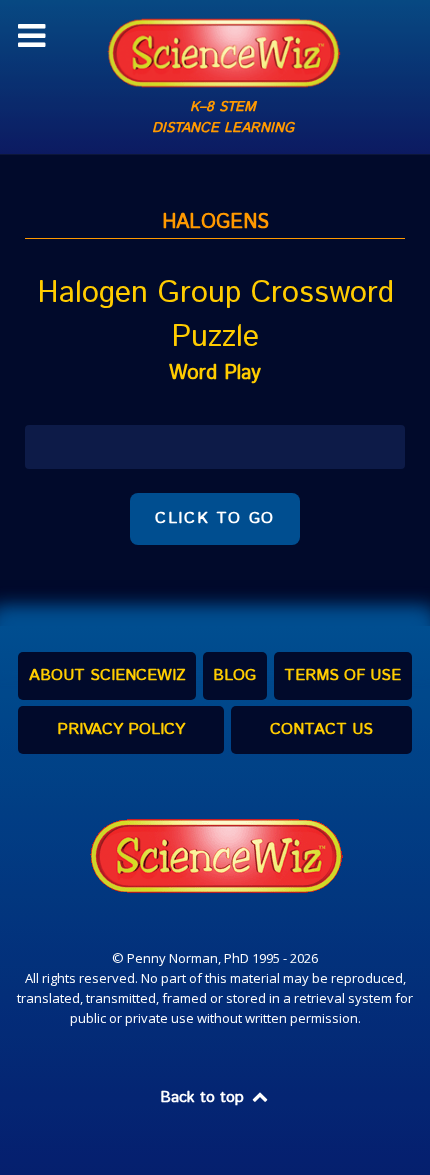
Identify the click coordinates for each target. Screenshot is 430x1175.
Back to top (204, 1097)
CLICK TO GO (215, 518)
